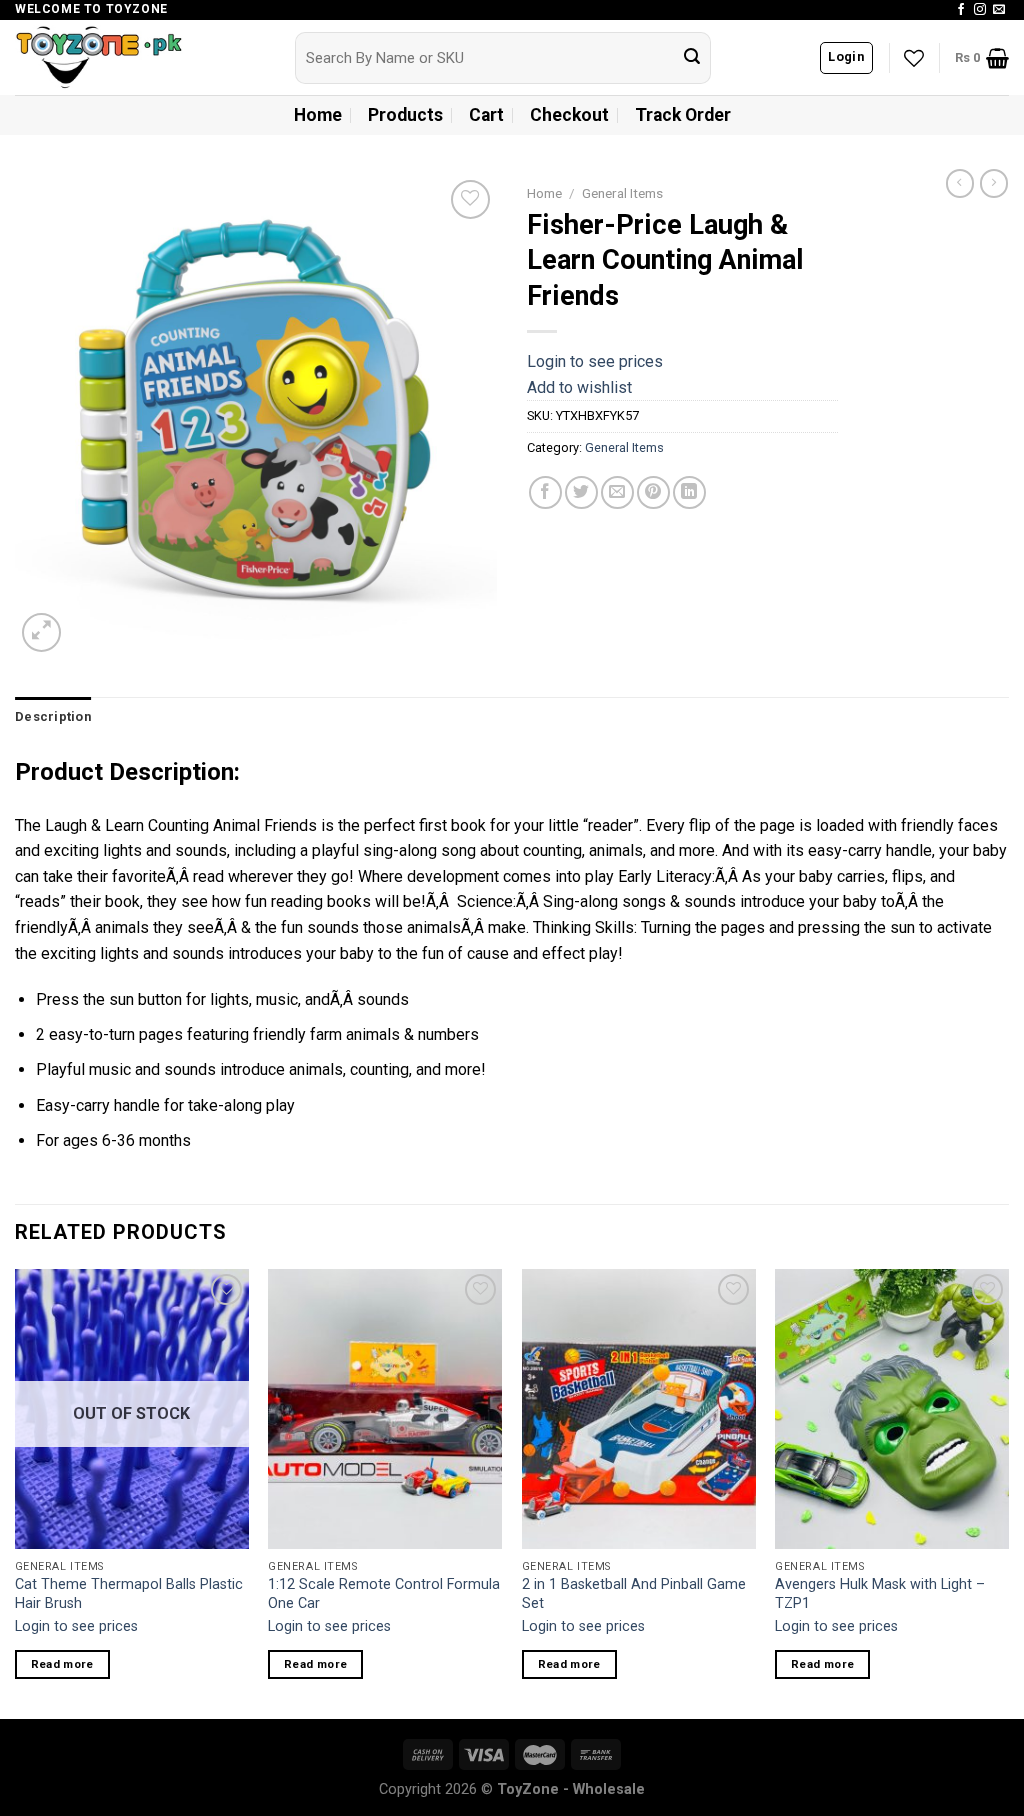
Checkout (569, 115)
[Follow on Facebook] (961, 10)
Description (53, 716)
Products (405, 115)
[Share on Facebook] (545, 492)
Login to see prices (595, 361)
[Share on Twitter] (581, 492)
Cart (486, 115)
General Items (622, 193)
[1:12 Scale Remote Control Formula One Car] (385, 1409)
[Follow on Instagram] (980, 10)
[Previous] (16, 1492)
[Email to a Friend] (617, 492)
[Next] (1008, 1492)
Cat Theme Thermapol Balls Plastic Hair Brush (129, 1594)
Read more (62, 1664)
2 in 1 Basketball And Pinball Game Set (634, 1594)
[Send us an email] (999, 10)
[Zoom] (41, 632)
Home (318, 115)
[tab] (53, 717)
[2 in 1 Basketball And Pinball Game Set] (639, 1409)
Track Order (683, 115)
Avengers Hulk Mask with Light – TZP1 (880, 1594)
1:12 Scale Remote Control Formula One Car (384, 1594)
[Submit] (692, 58)
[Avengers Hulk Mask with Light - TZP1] (892, 1409)
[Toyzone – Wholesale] (140, 57)
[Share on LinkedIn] (689, 492)
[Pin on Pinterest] (653, 492)
